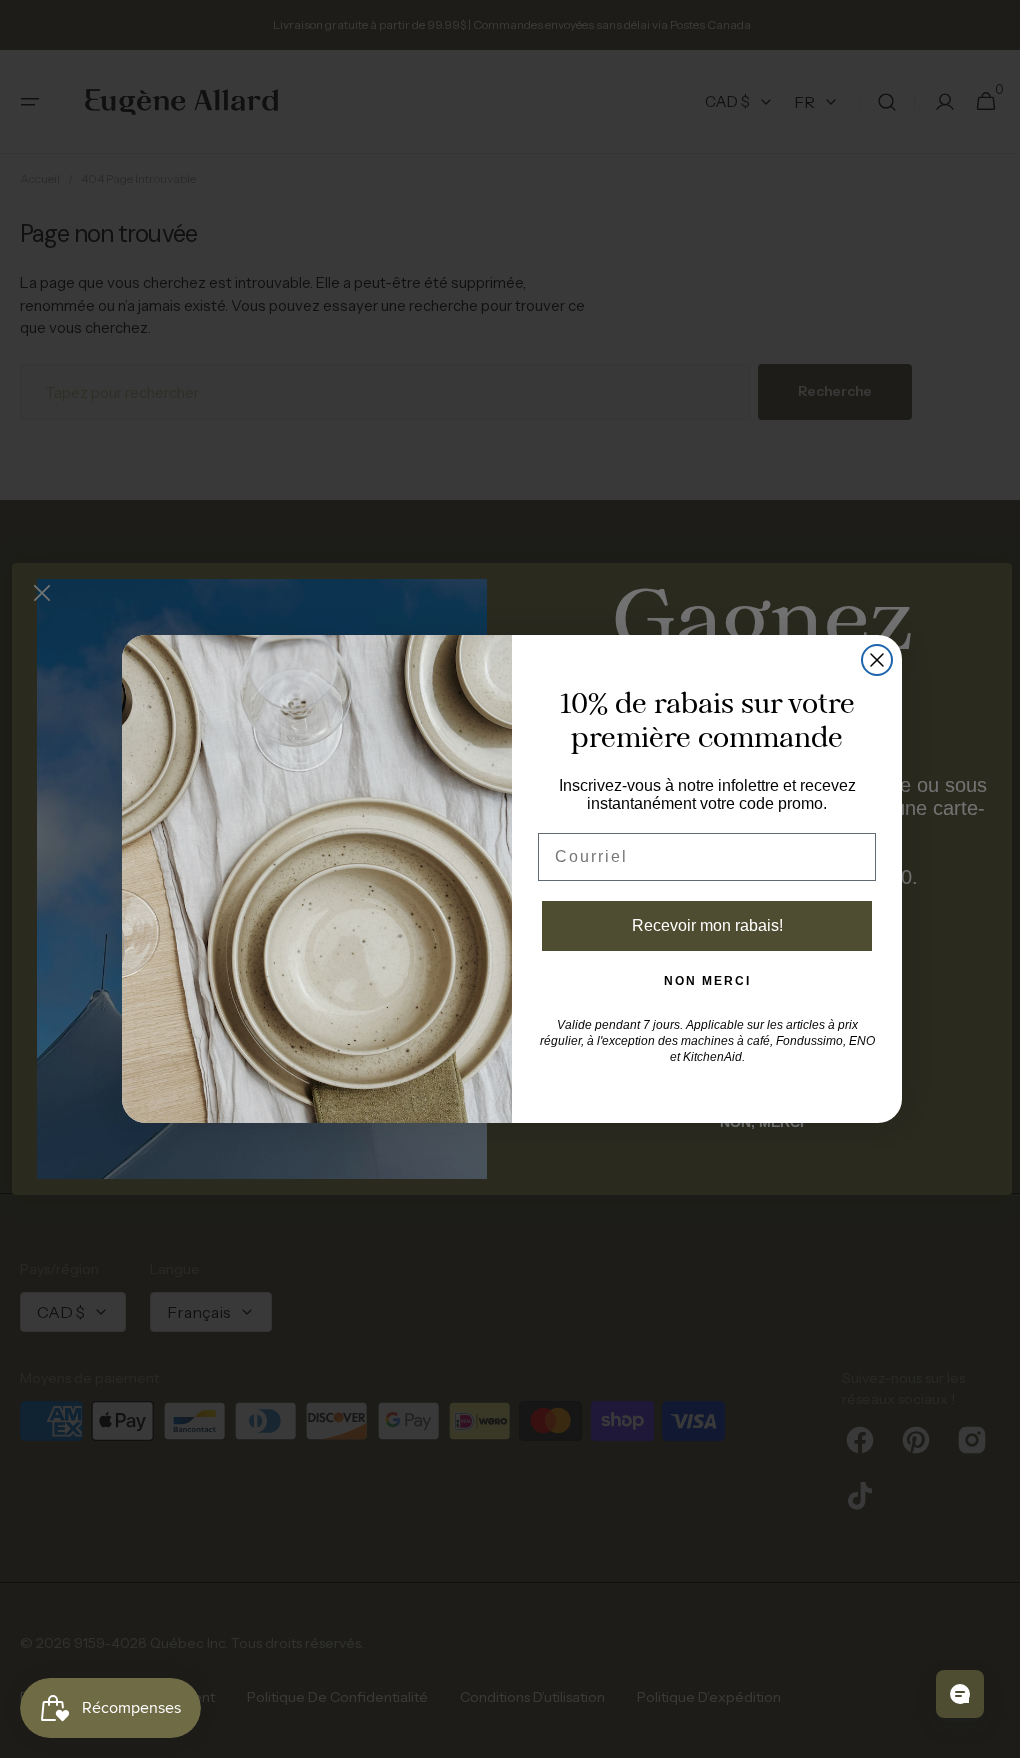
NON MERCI (699, 981)
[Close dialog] (870, 660)
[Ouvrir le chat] (945, 1694)
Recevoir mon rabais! (699, 925)
